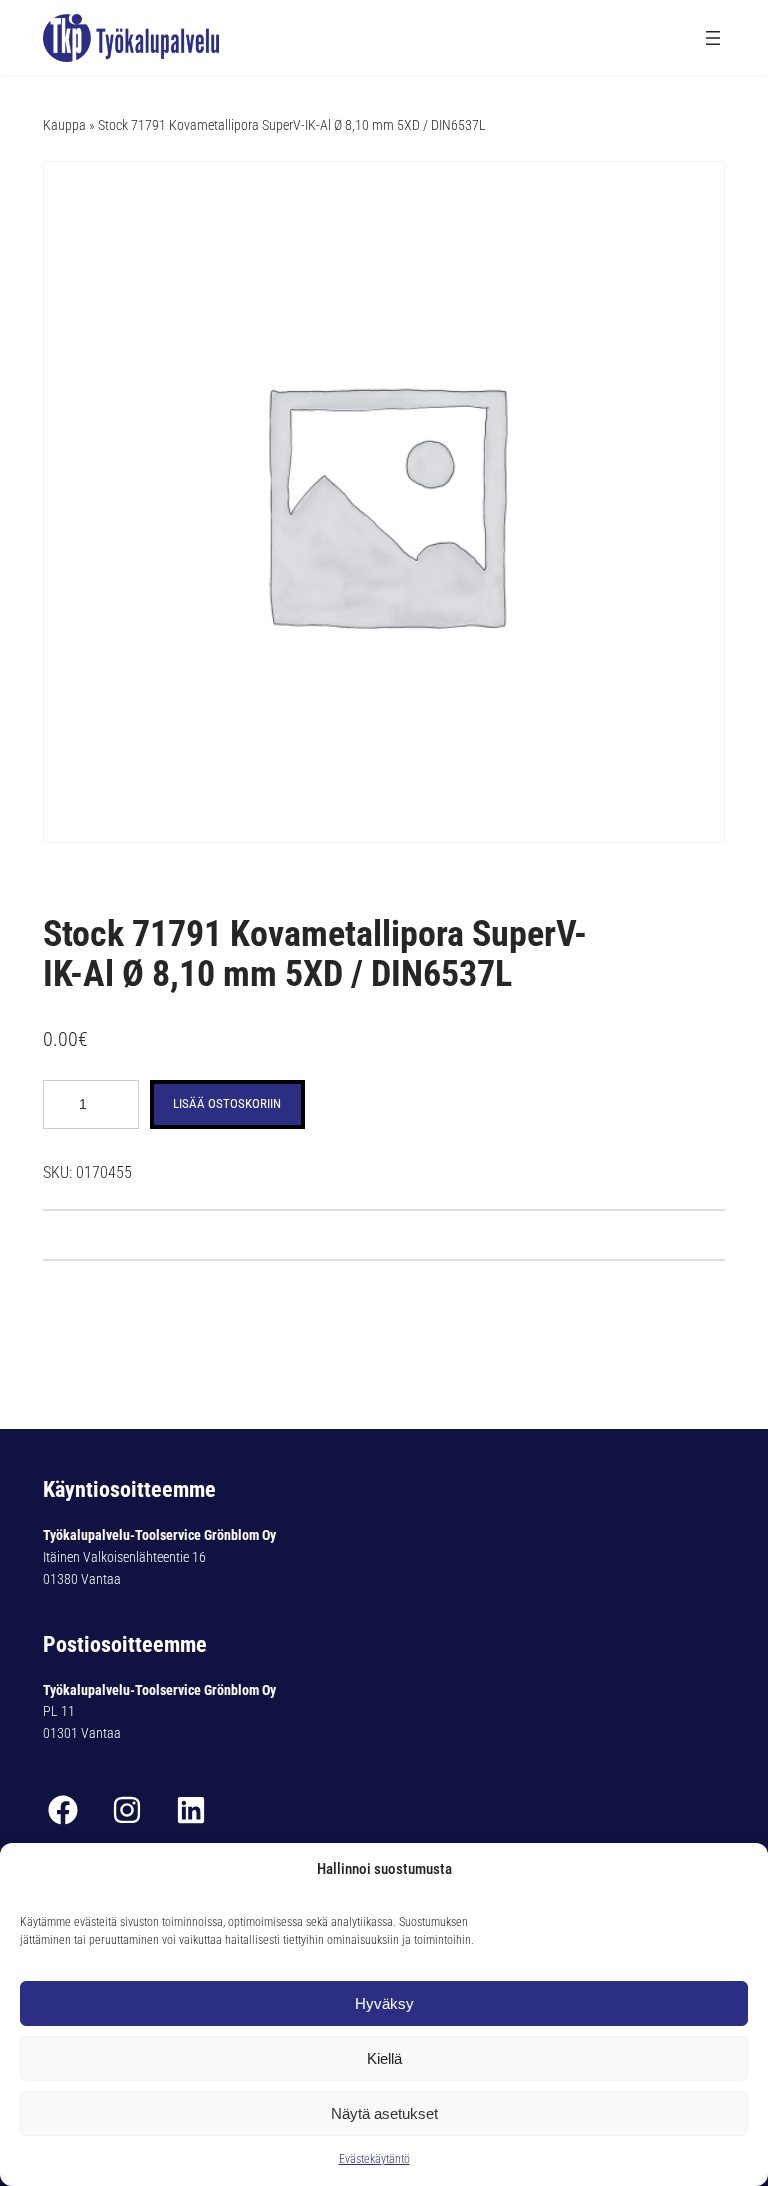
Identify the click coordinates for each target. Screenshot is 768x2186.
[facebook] (63, 1810)
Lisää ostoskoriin (227, 1103)
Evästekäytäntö (374, 2159)
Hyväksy (384, 2003)
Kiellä (384, 2058)
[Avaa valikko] (713, 38)
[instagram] (127, 1810)
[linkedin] (191, 1810)
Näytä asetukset (384, 2113)
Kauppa (64, 125)
